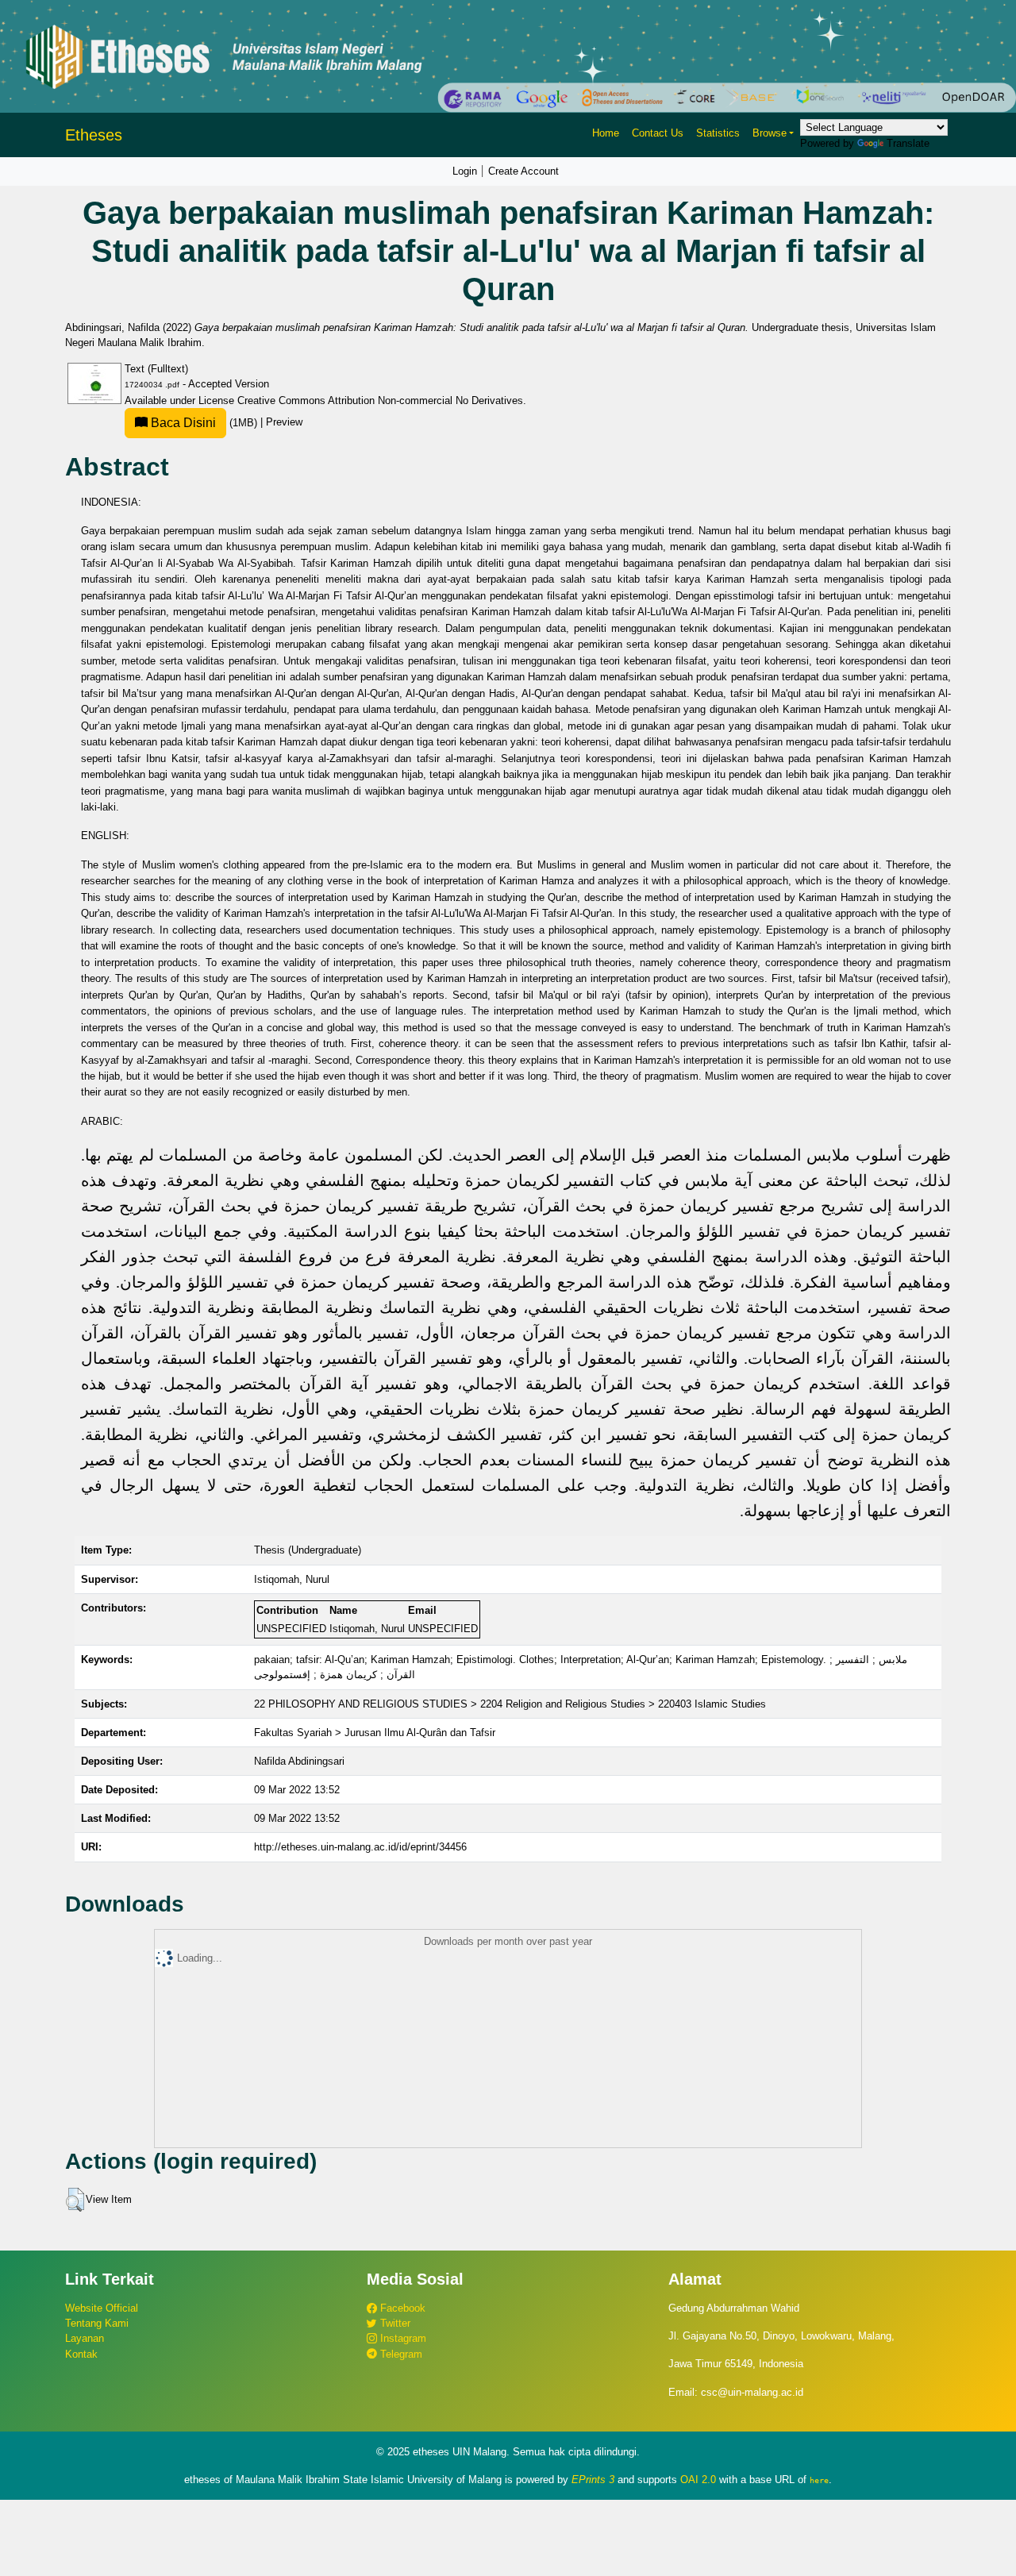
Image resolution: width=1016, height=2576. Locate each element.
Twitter (394, 2323)
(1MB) (204, 423)
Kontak (81, 2354)
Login (465, 171)
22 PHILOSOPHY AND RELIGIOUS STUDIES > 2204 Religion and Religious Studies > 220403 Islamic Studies (510, 1704)
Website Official (102, 2308)
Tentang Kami (97, 2323)
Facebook (401, 2308)
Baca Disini (182, 423)
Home (606, 133)
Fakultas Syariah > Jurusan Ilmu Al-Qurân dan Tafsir (375, 1733)
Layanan (85, 2338)
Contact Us (658, 133)
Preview (284, 423)
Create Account (523, 171)
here (819, 2480)
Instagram (402, 2338)
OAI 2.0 (698, 2480)
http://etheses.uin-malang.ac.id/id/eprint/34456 (360, 1847)
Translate (908, 143)
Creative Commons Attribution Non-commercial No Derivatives (380, 400)
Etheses (94, 135)
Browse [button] (770, 133)
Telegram (400, 2354)
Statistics (718, 133)
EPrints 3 (593, 2480)
